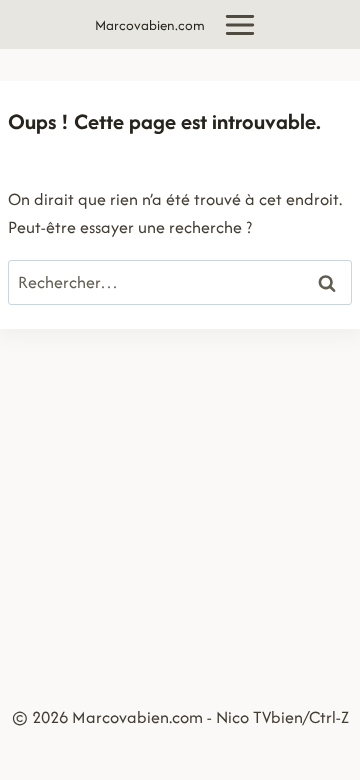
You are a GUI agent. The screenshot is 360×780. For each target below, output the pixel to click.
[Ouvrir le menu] (240, 24)
